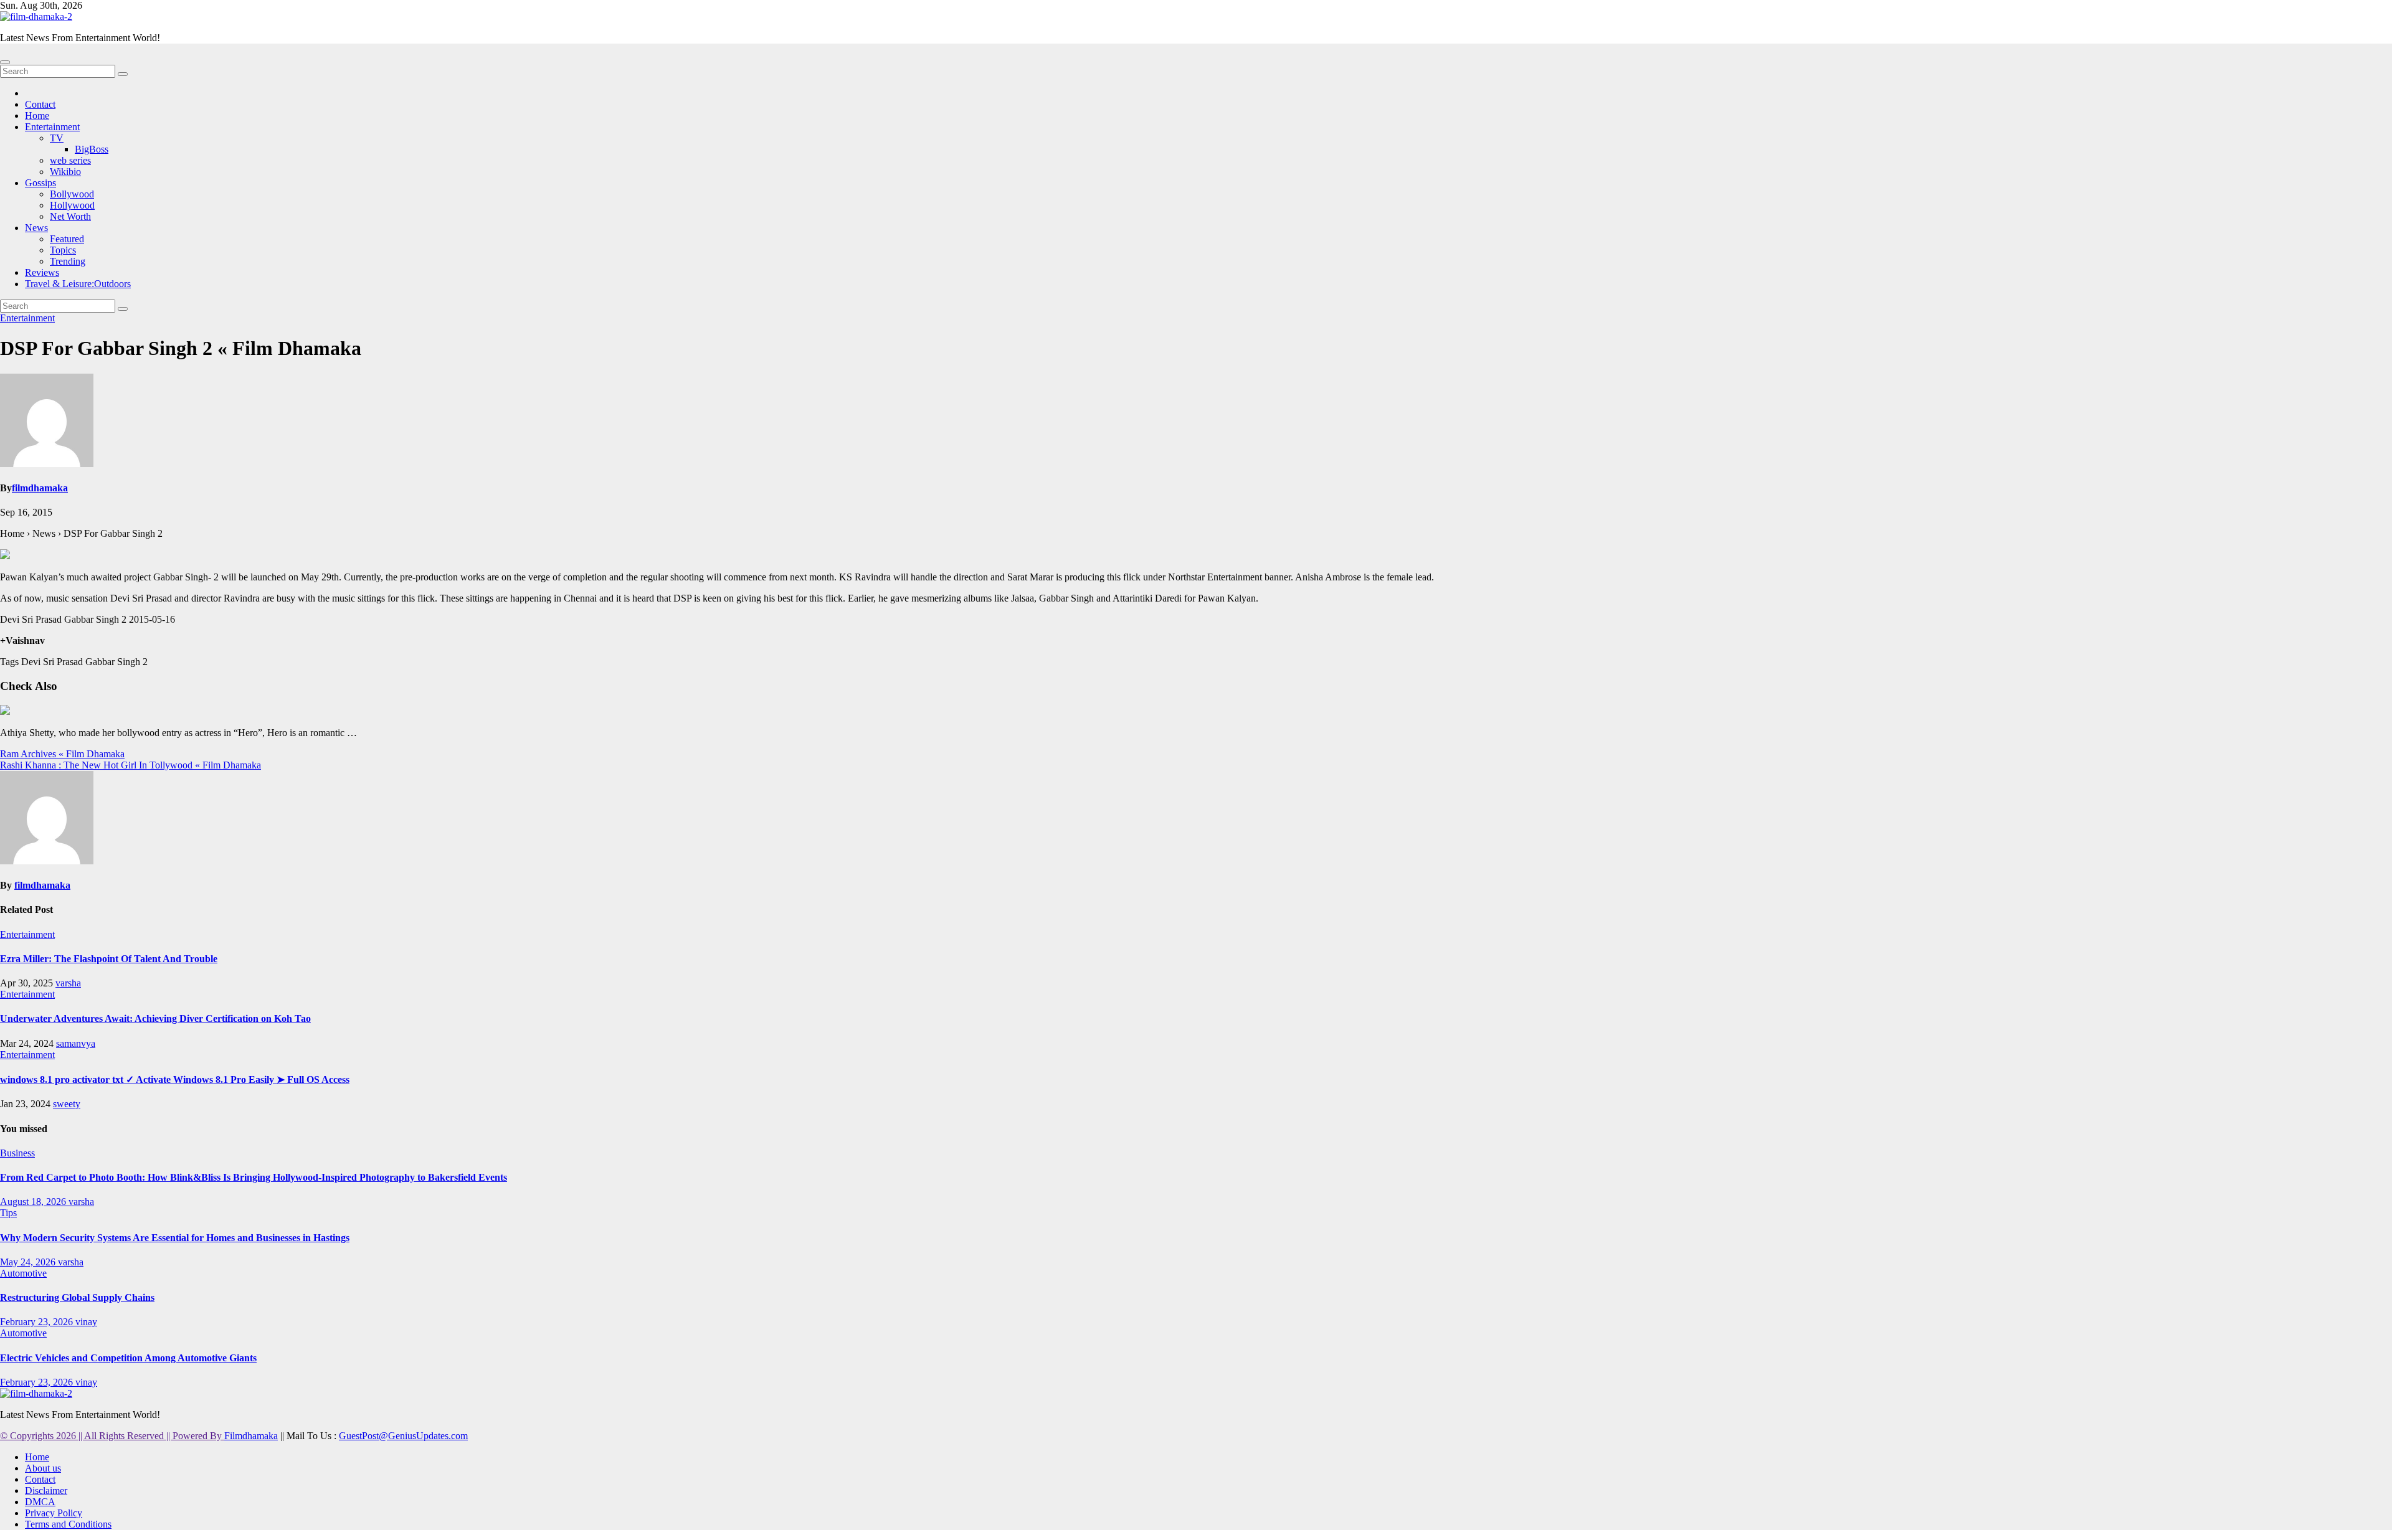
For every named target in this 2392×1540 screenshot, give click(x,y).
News (36, 228)
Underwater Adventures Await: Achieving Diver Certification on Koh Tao (155, 1018)
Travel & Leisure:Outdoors (78, 284)
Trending (68, 261)
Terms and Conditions (68, 1524)
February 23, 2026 (38, 1322)
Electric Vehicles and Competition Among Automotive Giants (128, 1358)
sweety (67, 1104)
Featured (67, 239)
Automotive (23, 1273)
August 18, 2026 (34, 1202)
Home (37, 116)
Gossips (40, 183)
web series (70, 160)
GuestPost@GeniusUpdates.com (403, 1436)
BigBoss (92, 149)
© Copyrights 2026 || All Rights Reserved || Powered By (112, 1436)
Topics (63, 250)
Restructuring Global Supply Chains (77, 1297)
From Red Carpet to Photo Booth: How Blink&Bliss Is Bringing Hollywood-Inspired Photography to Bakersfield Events (254, 1177)
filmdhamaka (40, 488)
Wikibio (65, 172)
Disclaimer (46, 1490)
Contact (40, 104)
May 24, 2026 (29, 1262)
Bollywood (72, 194)
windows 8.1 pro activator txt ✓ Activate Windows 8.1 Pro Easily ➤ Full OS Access (175, 1079)
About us (43, 1468)
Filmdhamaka (251, 1436)
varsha (68, 983)
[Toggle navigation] (5, 62)
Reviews (42, 272)
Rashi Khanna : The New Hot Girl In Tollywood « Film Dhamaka (131, 765)
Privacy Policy (54, 1513)
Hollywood (72, 205)
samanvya (76, 1043)
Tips (8, 1213)
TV (57, 138)
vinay (86, 1322)
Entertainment (52, 127)
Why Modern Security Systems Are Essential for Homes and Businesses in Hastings (175, 1238)
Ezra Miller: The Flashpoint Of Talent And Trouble (109, 959)
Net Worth (70, 216)
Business (17, 1153)
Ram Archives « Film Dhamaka (62, 754)
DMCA (40, 1502)
